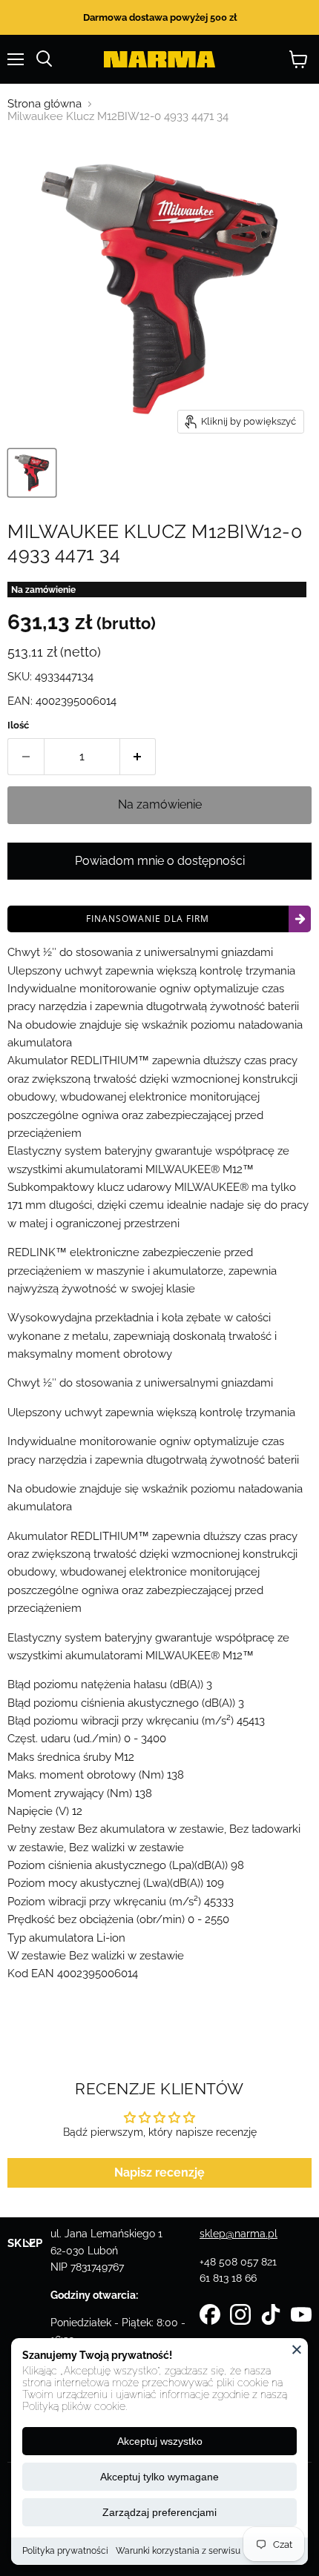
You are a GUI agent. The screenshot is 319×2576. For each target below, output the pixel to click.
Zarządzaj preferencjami (159, 2512)
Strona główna (45, 104)
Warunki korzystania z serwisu (178, 2551)
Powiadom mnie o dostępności (160, 861)
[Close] (297, 2349)
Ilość (18, 725)
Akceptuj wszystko (160, 2441)
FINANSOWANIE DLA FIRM (148, 919)
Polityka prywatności (65, 2551)
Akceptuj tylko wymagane (159, 2477)
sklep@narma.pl (239, 2234)
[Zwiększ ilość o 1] (138, 757)
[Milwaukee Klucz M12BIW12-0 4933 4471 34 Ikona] (32, 473)
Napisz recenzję (159, 2172)
